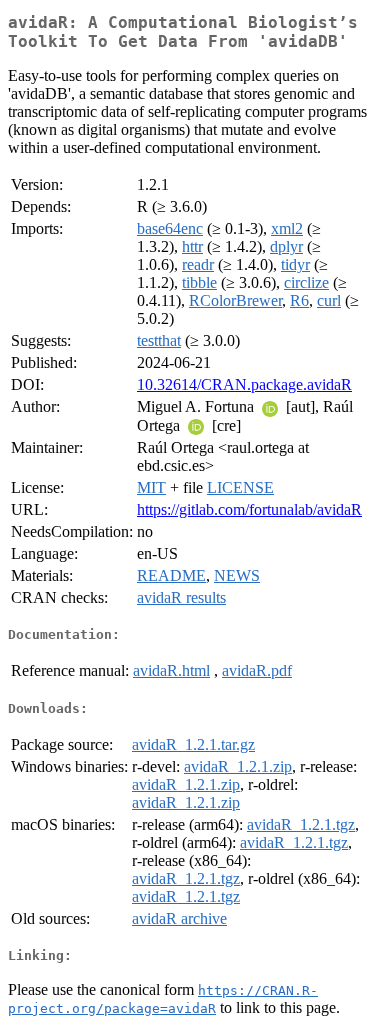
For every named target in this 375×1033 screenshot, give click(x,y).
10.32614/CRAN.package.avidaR (244, 384)
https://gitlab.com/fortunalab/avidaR (249, 509)
